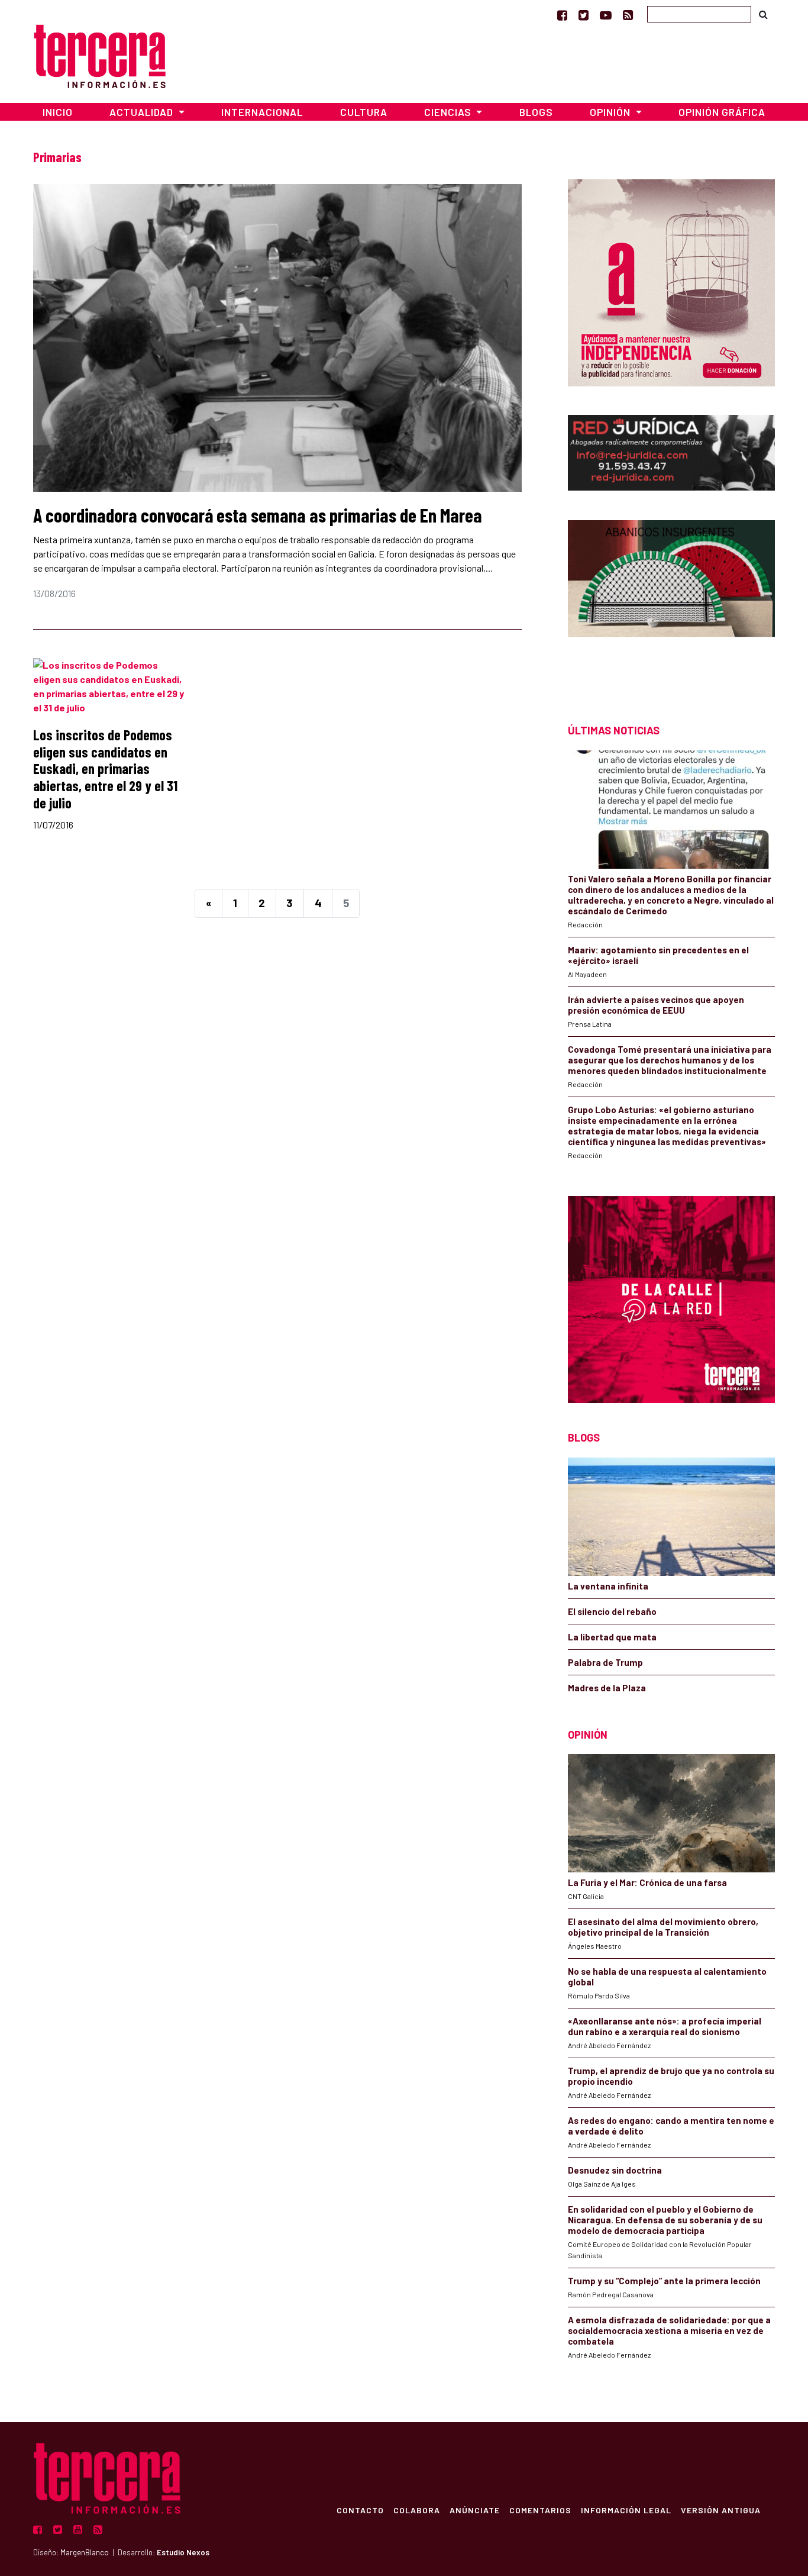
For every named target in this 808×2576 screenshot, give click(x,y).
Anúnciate (475, 2510)
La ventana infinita (608, 1586)
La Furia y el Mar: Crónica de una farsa (647, 1882)
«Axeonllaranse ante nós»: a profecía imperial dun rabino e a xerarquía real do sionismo (665, 2026)
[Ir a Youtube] (606, 15)
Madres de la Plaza (607, 1688)
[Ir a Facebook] (562, 15)
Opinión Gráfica (722, 112)
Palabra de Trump (605, 1662)
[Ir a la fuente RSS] (628, 15)
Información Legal (626, 2510)
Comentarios (540, 2510)
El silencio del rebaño (612, 1611)
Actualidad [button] (143, 112)
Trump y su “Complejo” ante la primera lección (664, 2281)
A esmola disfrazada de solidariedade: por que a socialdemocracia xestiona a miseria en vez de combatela (669, 2330)
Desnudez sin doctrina (615, 2170)
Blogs (536, 112)
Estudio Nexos (183, 2552)
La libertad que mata (612, 1637)
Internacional (262, 112)
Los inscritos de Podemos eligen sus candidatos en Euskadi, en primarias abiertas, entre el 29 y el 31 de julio (105, 769)
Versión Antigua (721, 2510)
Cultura (364, 112)
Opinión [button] (611, 112)
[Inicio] (100, 55)
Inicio (58, 112)
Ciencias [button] (449, 112)
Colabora (417, 2510)
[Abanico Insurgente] (671, 601)
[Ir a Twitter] (584, 15)
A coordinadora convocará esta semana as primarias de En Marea (258, 515)
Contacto (360, 2510)
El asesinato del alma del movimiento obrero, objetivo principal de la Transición (663, 1927)
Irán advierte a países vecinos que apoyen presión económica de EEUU (656, 1005)
